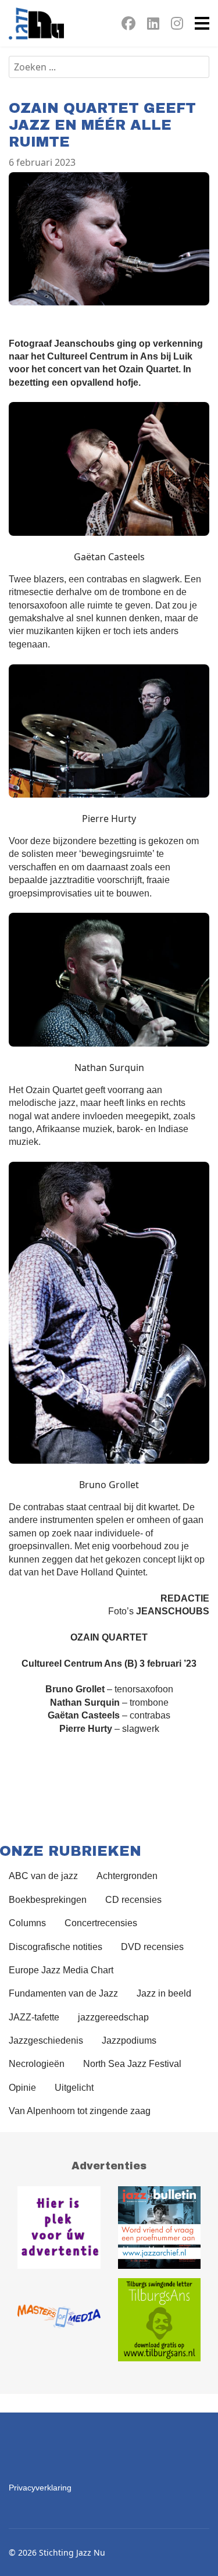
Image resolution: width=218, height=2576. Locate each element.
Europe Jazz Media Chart (61, 1970)
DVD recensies (152, 1947)
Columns (27, 1923)
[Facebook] (128, 25)
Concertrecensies (101, 1923)
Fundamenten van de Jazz (63, 1993)
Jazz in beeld (164, 1993)
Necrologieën (37, 2064)
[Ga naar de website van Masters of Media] (59, 2320)
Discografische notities (56, 1947)
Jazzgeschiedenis (46, 2040)
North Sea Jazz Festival (132, 2064)
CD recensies (133, 1900)
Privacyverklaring (40, 2488)
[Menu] (202, 23)
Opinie (22, 2088)
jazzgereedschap (113, 2017)
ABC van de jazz (43, 1876)
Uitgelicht (74, 2088)
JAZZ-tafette (34, 2017)
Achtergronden (127, 1876)
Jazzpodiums (129, 2040)
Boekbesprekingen (48, 1900)
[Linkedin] (153, 25)
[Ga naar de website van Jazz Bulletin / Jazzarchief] (160, 2228)
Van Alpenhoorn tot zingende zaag (80, 2111)
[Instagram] (177, 25)
